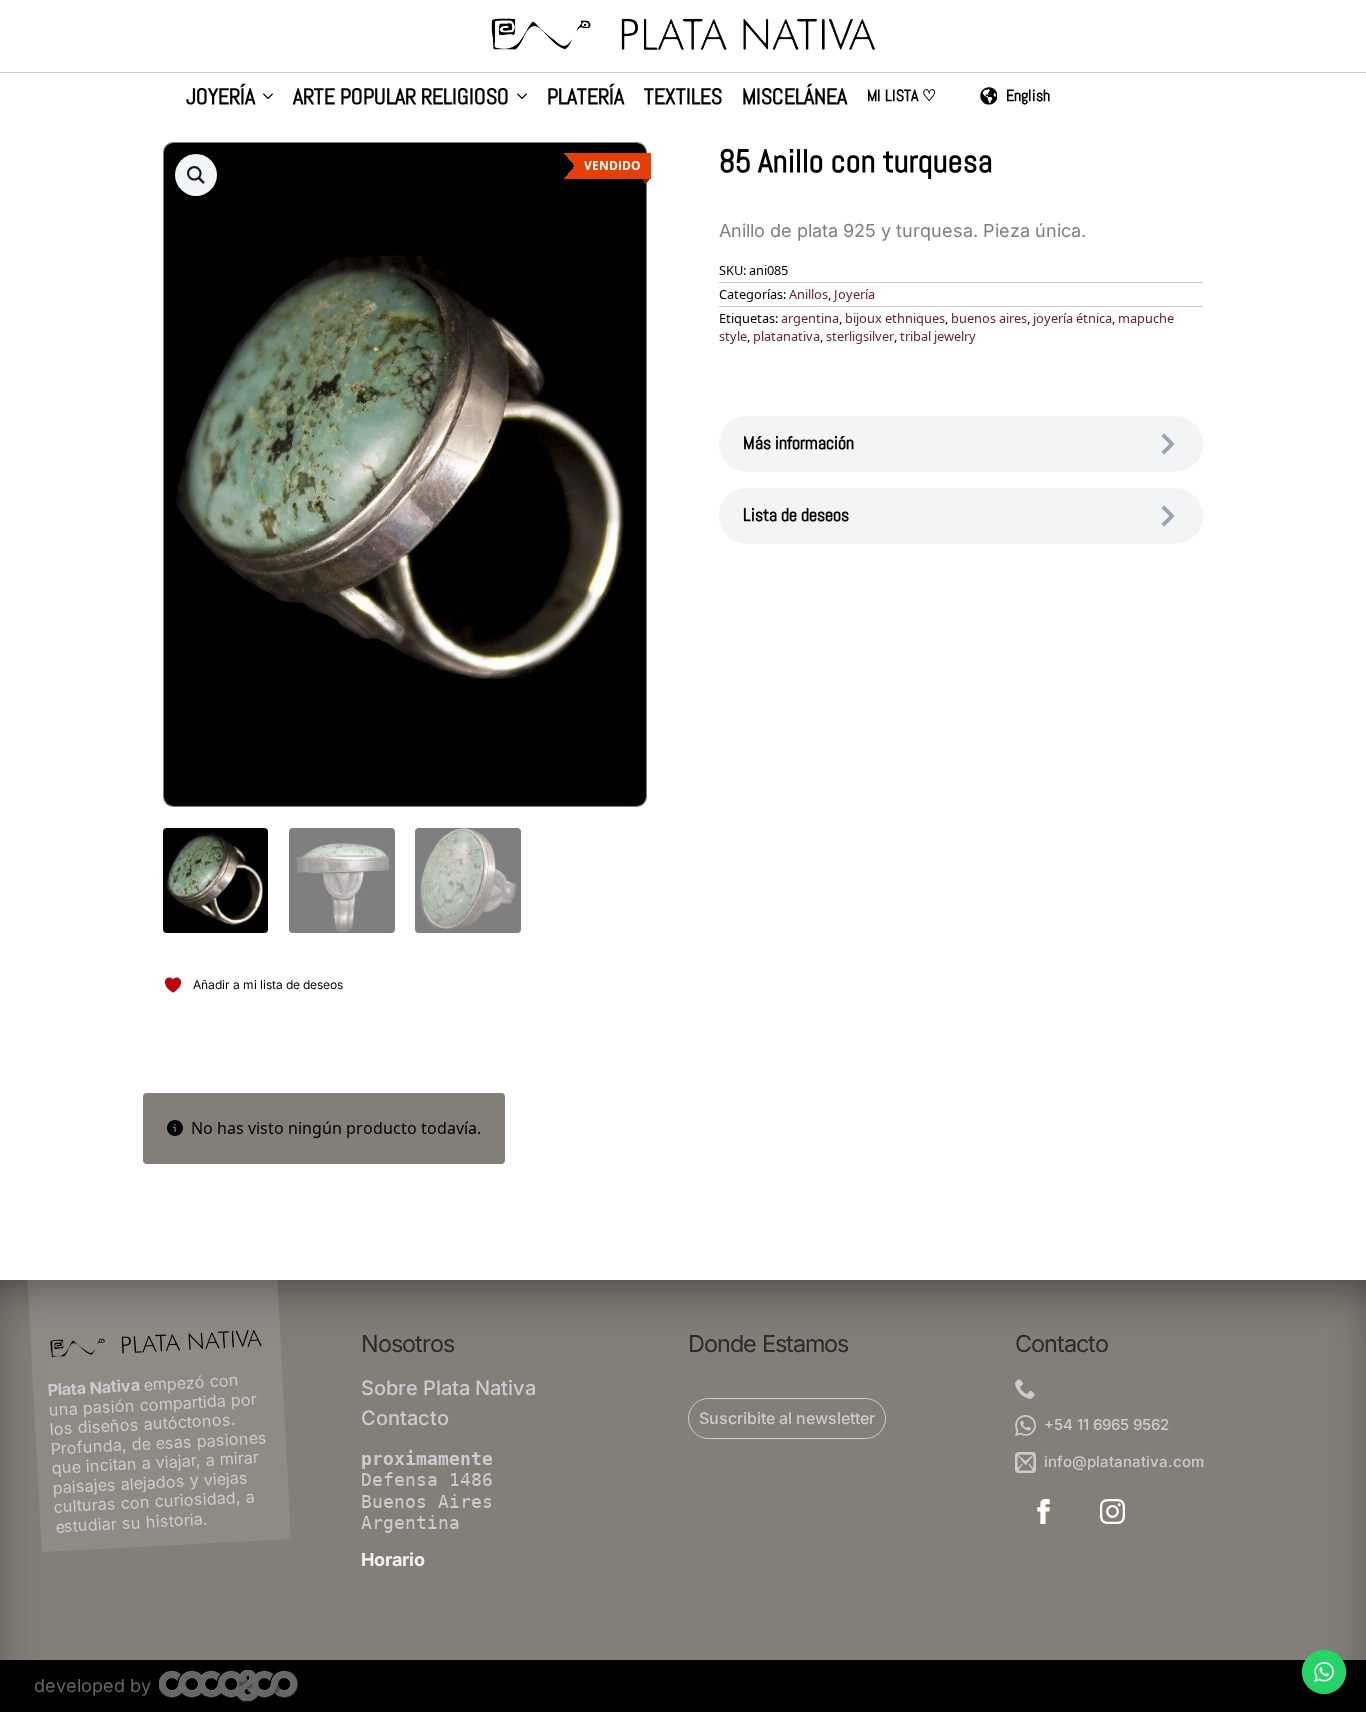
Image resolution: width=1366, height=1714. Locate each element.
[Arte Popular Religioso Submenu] (518, 98)
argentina (810, 318)
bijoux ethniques (895, 318)
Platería (585, 97)
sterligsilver (860, 336)
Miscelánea (794, 97)
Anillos (808, 294)
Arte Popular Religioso (401, 97)
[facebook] (1043, 1511)
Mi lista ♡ (901, 97)
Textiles (683, 97)
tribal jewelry (938, 336)
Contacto (405, 1418)
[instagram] (1112, 1511)
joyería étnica (1072, 318)
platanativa (786, 336)
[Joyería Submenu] (264, 98)
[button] (196, 175)
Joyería (220, 97)
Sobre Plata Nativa (448, 1388)
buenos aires (989, 318)
